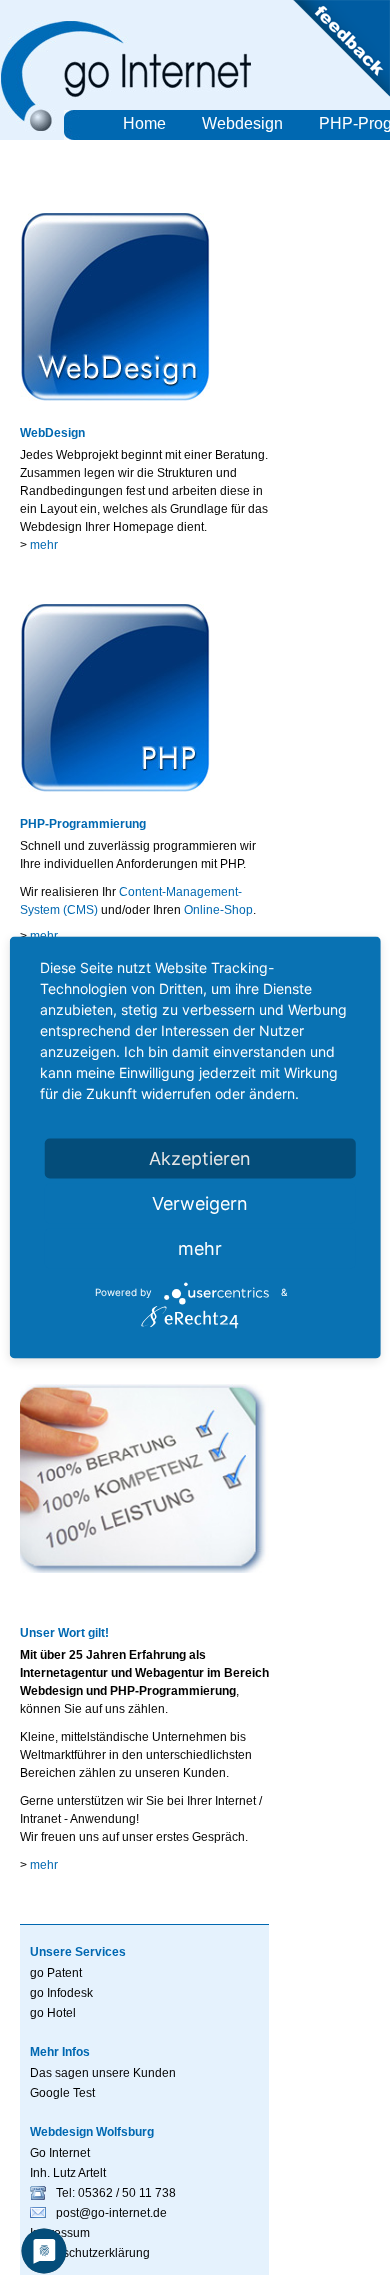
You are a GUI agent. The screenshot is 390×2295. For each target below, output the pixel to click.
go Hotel (53, 2013)
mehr (44, 545)
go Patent (56, 1973)
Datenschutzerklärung (90, 2253)
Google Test (62, 2093)
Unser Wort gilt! (64, 1633)
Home (144, 123)
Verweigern (200, 1202)
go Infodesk (61, 1993)
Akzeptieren (200, 1157)
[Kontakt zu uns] (340, 93)
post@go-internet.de (111, 2213)
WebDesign (52, 433)
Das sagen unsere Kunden (103, 2073)
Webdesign (242, 123)
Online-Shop (218, 910)
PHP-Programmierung (83, 824)
